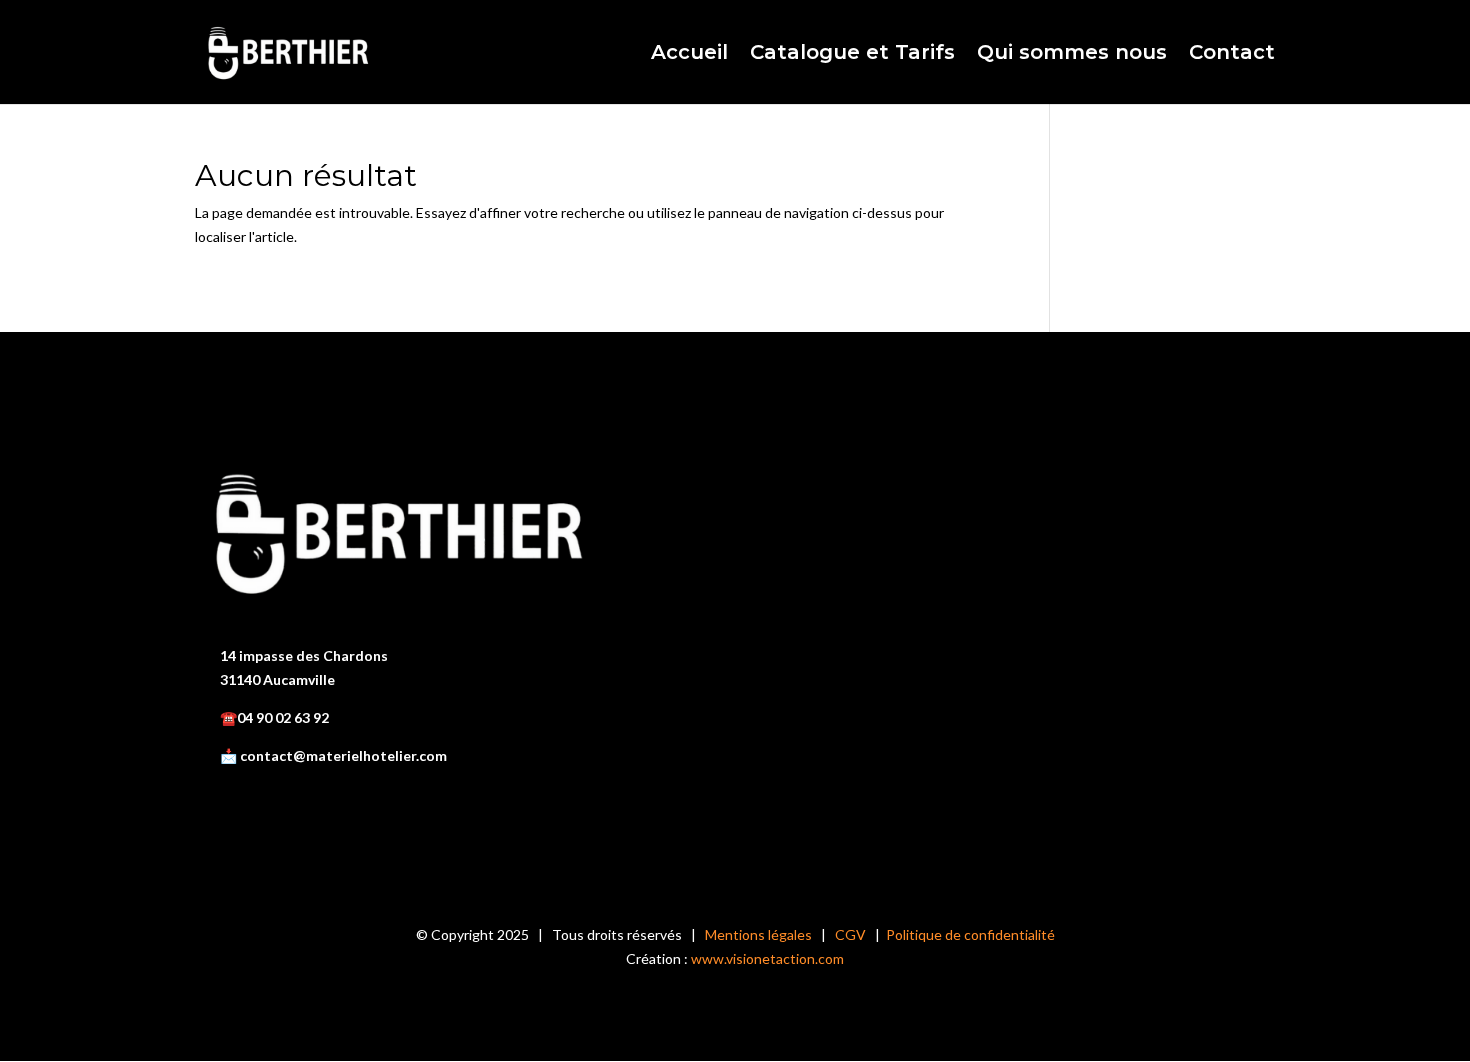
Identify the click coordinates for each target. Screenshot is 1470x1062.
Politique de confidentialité (970, 934)
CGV (850, 934)
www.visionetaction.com (767, 958)
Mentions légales (758, 934)
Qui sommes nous (1072, 54)
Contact (1232, 54)
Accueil (689, 54)
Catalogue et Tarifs (852, 54)
